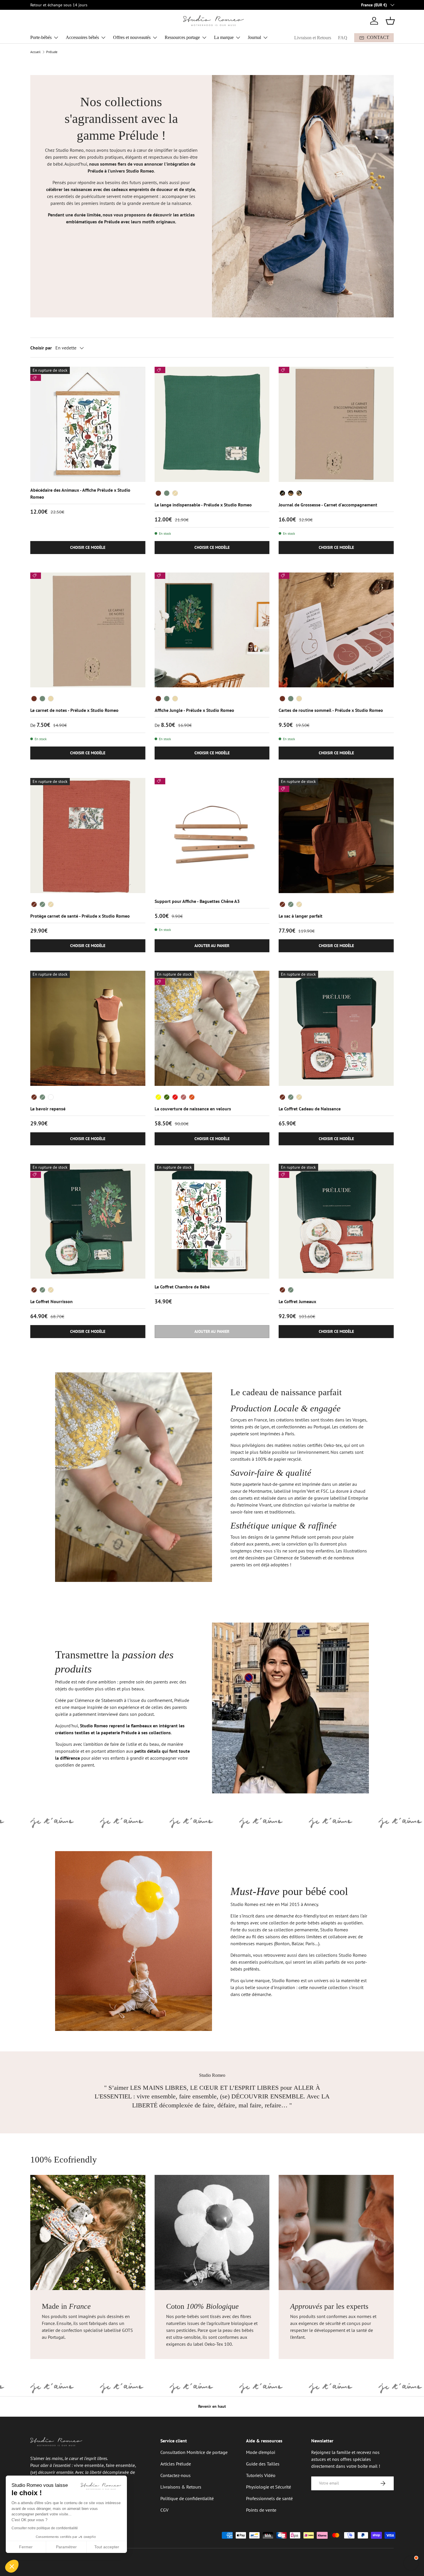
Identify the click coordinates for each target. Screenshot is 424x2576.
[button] (390, 21)
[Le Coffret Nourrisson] (88, 1221)
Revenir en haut (212, 2406)
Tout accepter (107, 2547)
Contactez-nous (176, 2475)
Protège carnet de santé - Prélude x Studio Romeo (80, 916)
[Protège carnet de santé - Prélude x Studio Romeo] (88, 836)
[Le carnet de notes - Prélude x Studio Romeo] (88, 630)
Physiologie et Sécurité (269, 2487)
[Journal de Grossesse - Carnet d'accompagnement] (336, 424)
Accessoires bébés (82, 37)
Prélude (52, 52)
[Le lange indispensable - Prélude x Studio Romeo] (212, 424)
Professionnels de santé (269, 2498)
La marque (224, 37)
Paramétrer (66, 2547)
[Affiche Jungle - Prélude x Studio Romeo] (212, 630)
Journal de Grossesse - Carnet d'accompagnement (328, 505)
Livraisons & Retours (181, 2487)
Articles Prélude (176, 2464)
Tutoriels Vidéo (261, 2475)
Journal (254, 37)
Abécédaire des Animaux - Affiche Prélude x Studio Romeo (80, 493)
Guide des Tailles (263, 2464)
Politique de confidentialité (187, 2498)
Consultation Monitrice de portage (194, 2452)
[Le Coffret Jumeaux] (336, 1221)
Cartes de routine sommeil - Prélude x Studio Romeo (331, 710)
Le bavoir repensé (48, 1109)
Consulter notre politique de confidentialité (45, 2528)
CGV (164, 2510)
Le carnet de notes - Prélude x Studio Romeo (74, 710)
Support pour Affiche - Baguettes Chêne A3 (197, 901)
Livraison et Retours (313, 38)
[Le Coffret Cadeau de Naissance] (336, 1028)
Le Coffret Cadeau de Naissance (310, 1109)
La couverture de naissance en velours (193, 1109)
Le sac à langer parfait (301, 916)
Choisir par (41, 348)
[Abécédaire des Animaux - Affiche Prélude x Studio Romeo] (88, 424)
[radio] (158, 493)
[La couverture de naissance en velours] (212, 1028)
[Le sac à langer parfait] (336, 836)
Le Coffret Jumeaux (297, 1301)
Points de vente (261, 2510)
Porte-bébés (41, 37)
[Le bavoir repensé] (88, 1028)
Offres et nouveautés (132, 37)
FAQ (343, 38)
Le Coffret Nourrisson (51, 1301)
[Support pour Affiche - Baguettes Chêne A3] (212, 836)
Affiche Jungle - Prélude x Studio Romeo (194, 710)
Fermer (26, 2547)
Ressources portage (182, 37)
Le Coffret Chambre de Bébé (182, 1287)
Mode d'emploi (261, 2452)
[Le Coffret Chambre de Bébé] (212, 1221)
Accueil (35, 52)
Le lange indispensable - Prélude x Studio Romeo (203, 505)
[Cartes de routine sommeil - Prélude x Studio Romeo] (336, 630)
